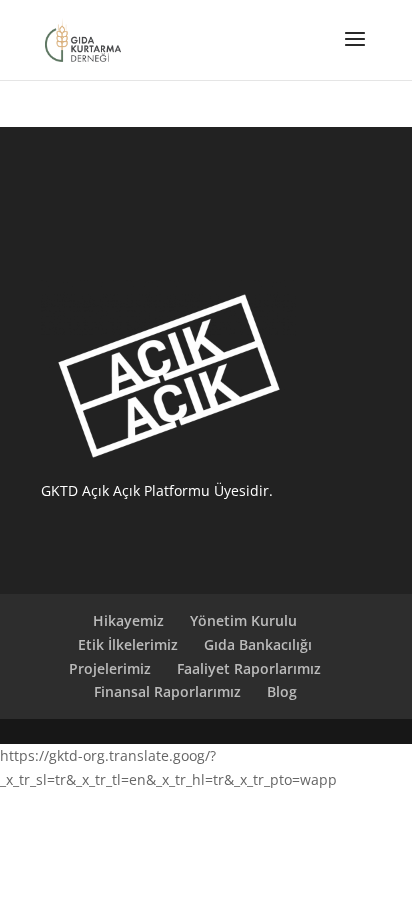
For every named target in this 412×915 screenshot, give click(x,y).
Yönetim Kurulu (243, 620)
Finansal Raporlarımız (167, 691)
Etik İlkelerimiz (128, 644)
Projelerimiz (110, 668)
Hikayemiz (128, 620)
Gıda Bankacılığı (258, 644)
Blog (282, 691)
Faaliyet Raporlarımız (249, 668)
